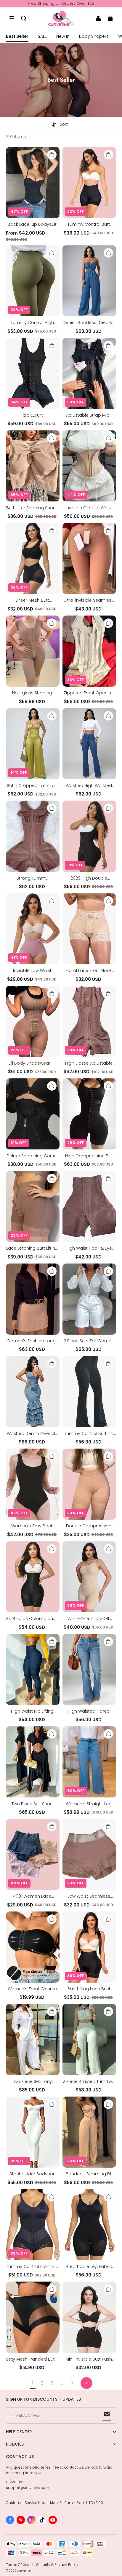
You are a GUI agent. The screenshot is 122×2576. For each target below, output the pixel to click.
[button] (12, 18)
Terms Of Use (18, 2565)
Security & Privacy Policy (57, 2565)
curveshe (24, 2571)
